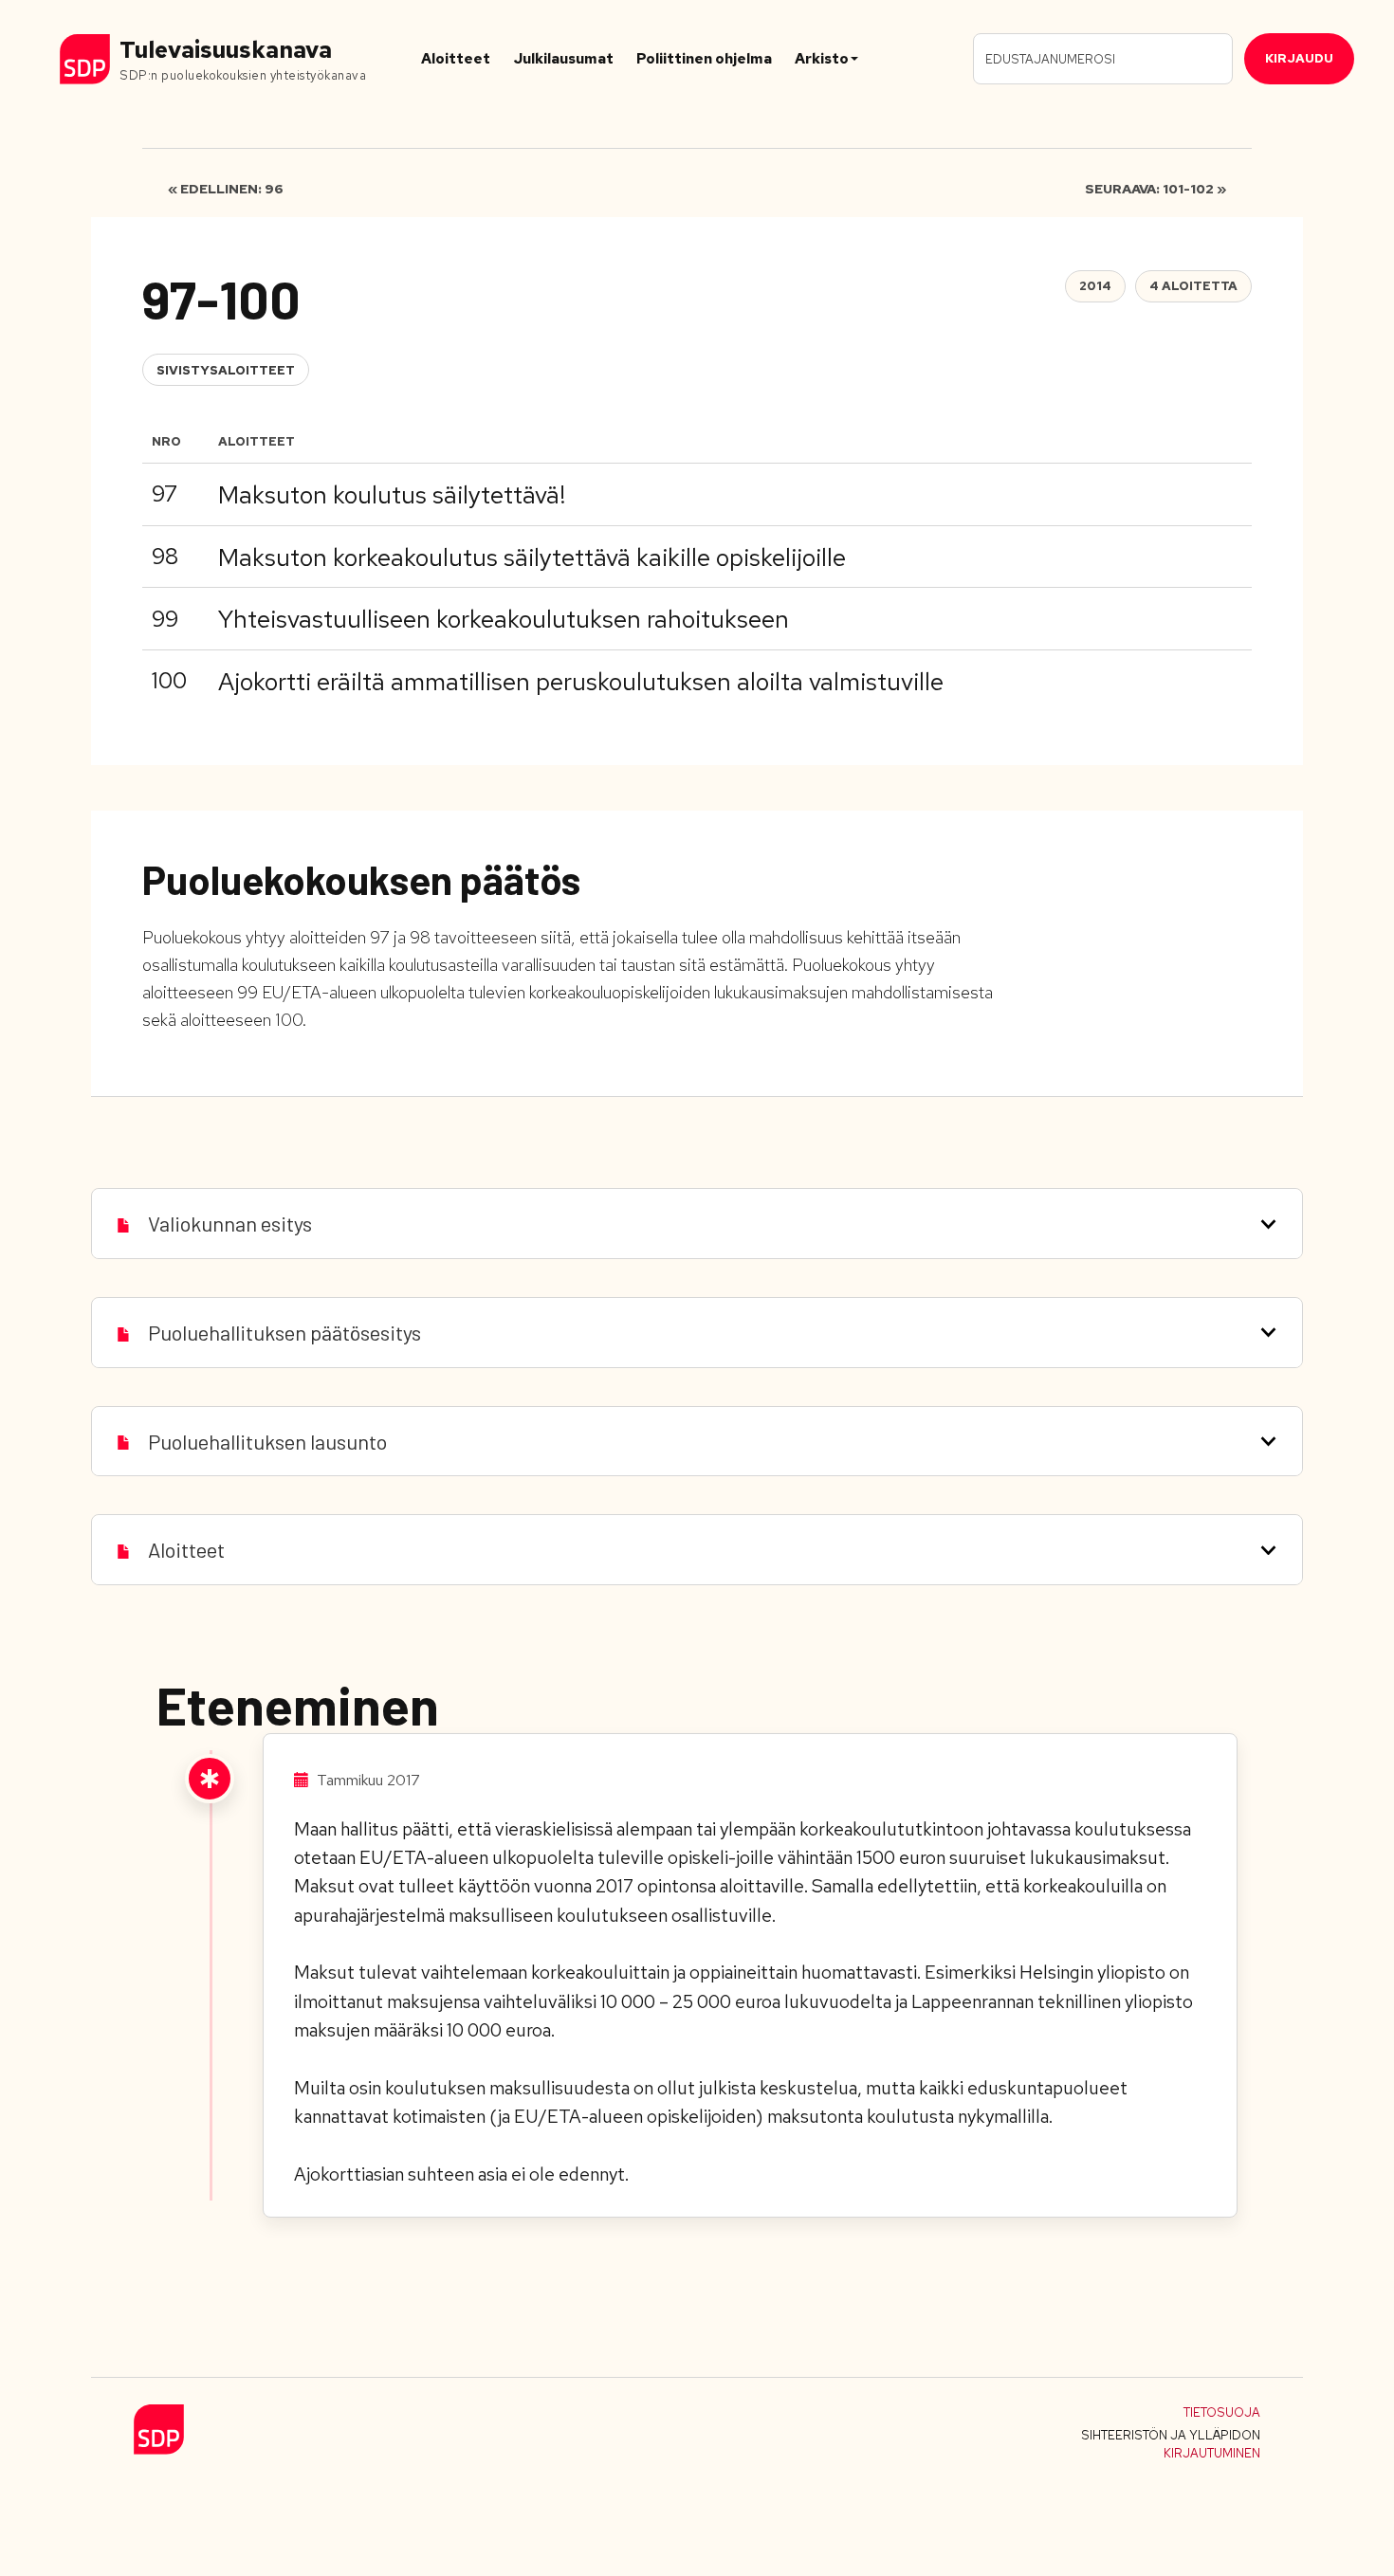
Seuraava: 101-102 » (1156, 189)
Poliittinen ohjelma (704, 59)
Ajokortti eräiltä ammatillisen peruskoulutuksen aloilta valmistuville (581, 682)
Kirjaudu (1299, 58)
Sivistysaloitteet (226, 370)
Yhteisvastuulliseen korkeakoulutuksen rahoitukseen (504, 619)
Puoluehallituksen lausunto (267, 1441)
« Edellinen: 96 (226, 189)
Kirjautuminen (1212, 2453)
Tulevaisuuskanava (226, 50)
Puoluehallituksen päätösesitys (284, 1332)
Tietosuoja (1222, 2412)
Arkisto (822, 59)
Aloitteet (456, 59)
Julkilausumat (563, 59)
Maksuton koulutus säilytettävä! (392, 495)
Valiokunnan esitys (230, 1223)
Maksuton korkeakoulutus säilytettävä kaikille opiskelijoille (532, 557)
